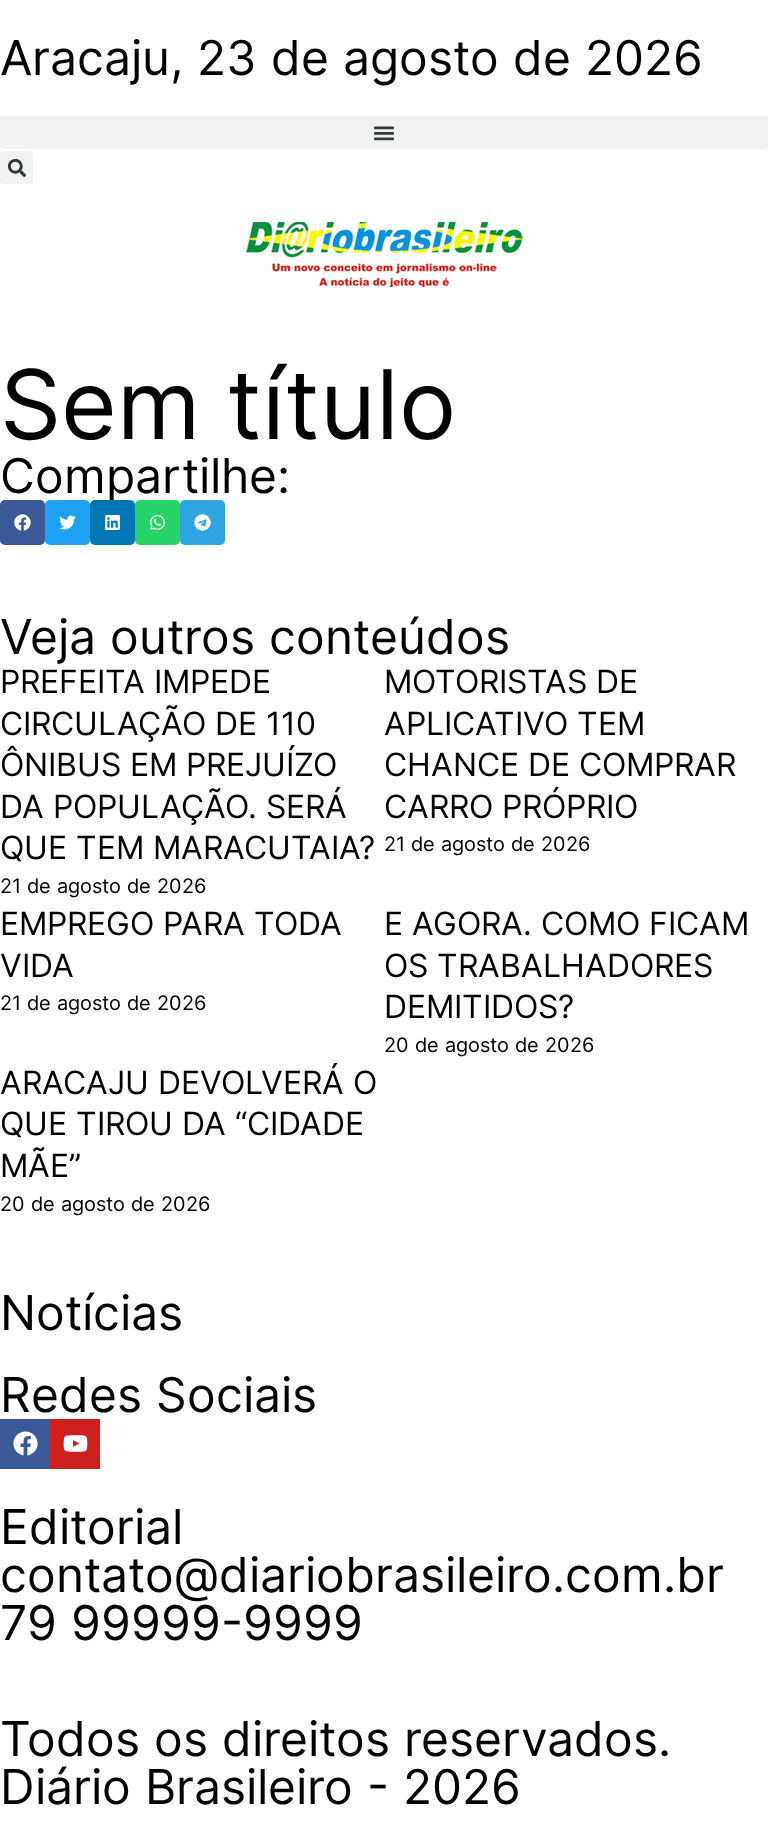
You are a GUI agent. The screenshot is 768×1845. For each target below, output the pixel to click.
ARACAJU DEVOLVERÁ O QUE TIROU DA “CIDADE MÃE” (188, 1124)
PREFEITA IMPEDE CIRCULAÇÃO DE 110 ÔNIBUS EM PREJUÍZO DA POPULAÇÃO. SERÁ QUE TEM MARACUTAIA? (187, 764)
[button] (384, 132)
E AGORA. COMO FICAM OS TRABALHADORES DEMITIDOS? (566, 965)
